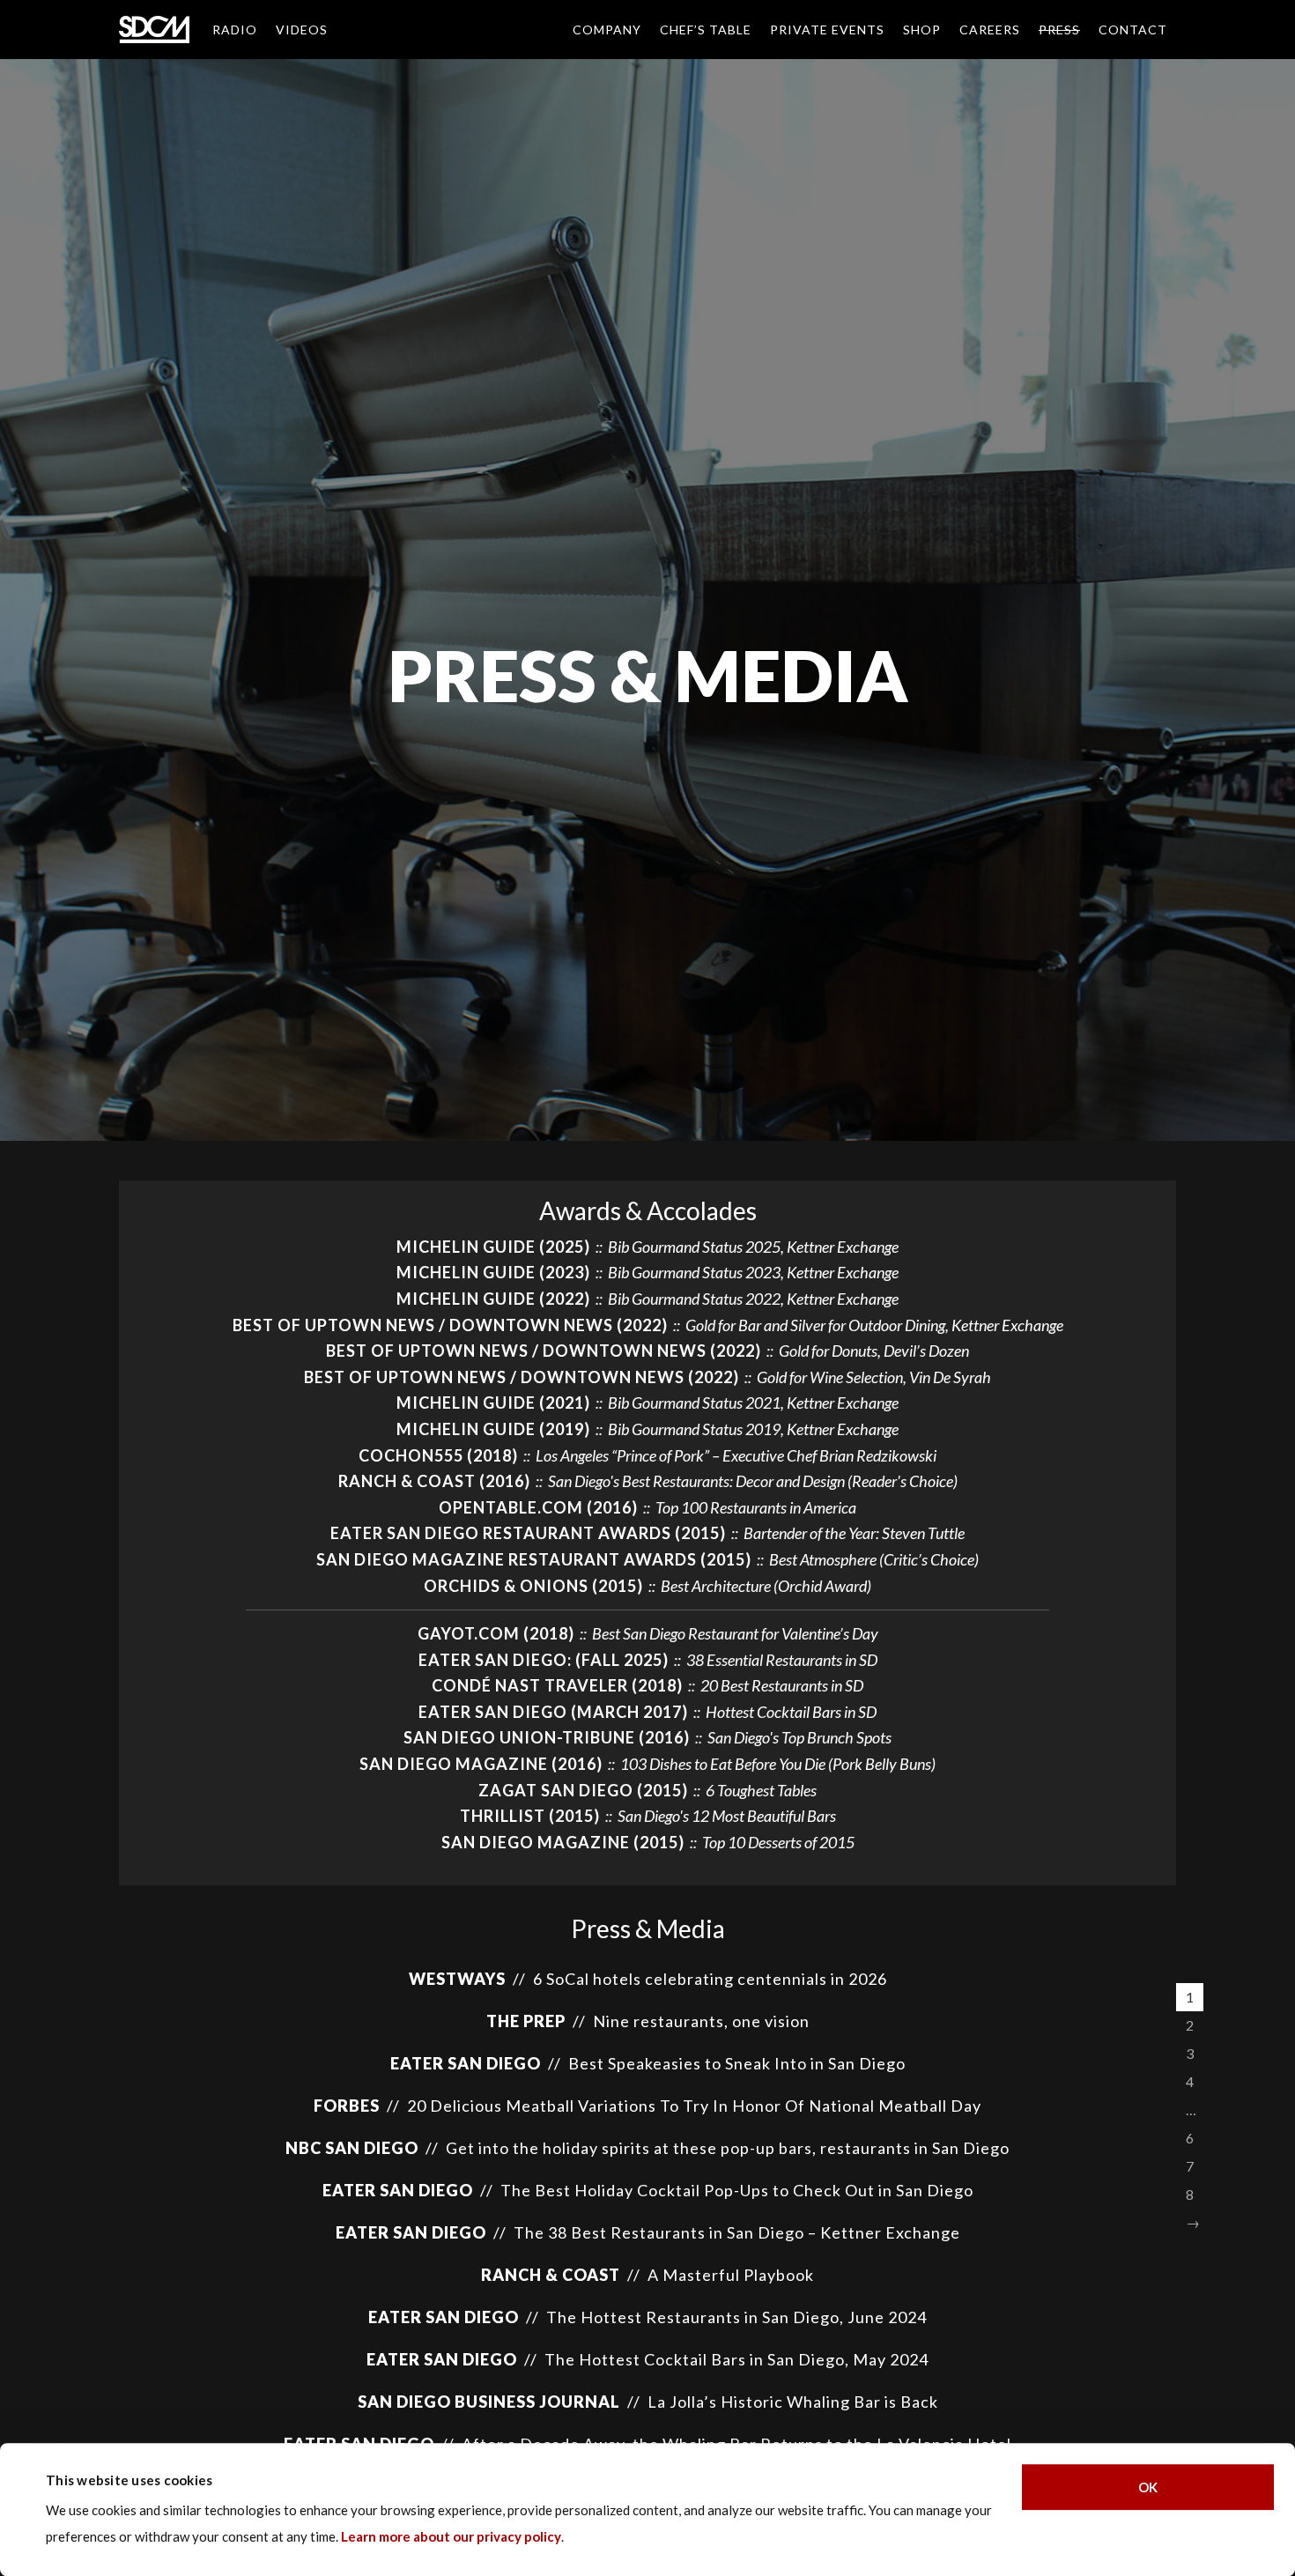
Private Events (827, 30)
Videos (302, 30)
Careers (990, 30)
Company (607, 30)
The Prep (526, 2021)
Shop (922, 30)
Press (1059, 30)
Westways (457, 1979)
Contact (1133, 30)
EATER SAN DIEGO (466, 2063)
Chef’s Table (706, 30)
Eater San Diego (398, 2190)
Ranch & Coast (551, 2275)
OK (1148, 2487)
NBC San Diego (352, 2148)
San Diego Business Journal (489, 2402)
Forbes (347, 2106)
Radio (235, 30)
